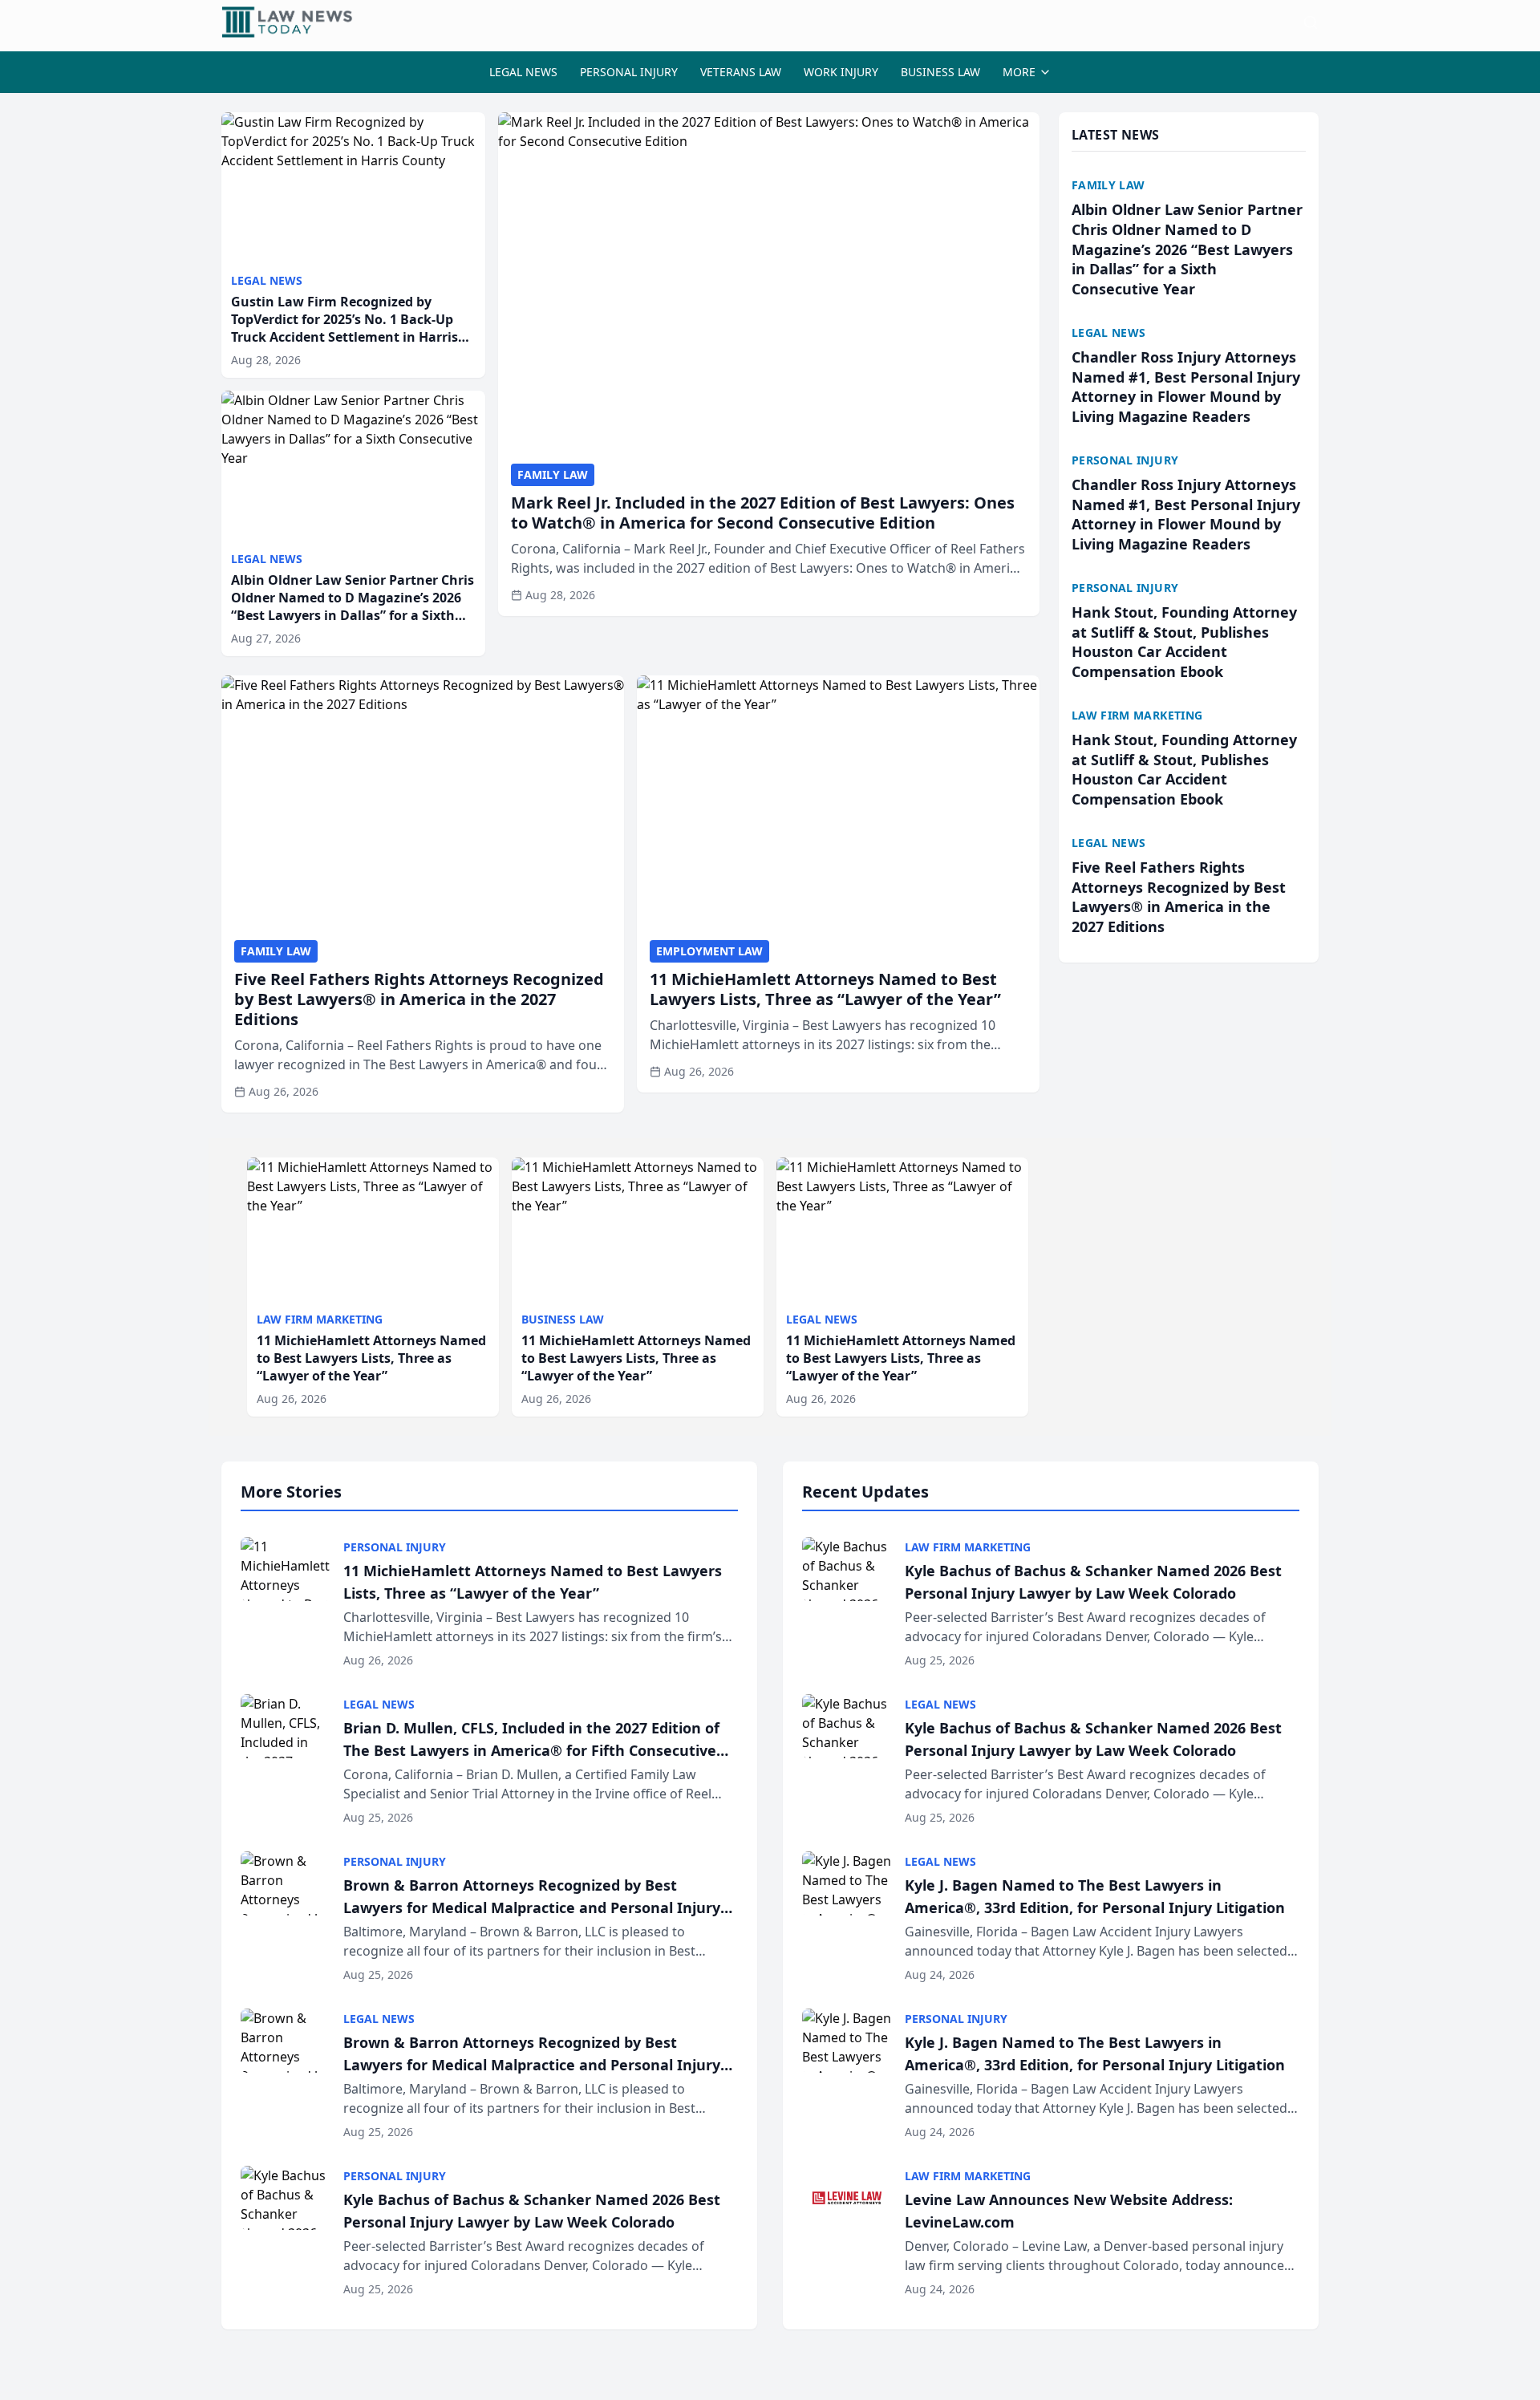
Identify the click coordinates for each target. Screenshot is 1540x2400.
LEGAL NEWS (523, 72)
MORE (1019, 72)
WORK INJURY (841, 72)
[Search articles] (1311, 22)
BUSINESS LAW (940, 72)
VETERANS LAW (741, 72)
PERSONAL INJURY (629, 72)
